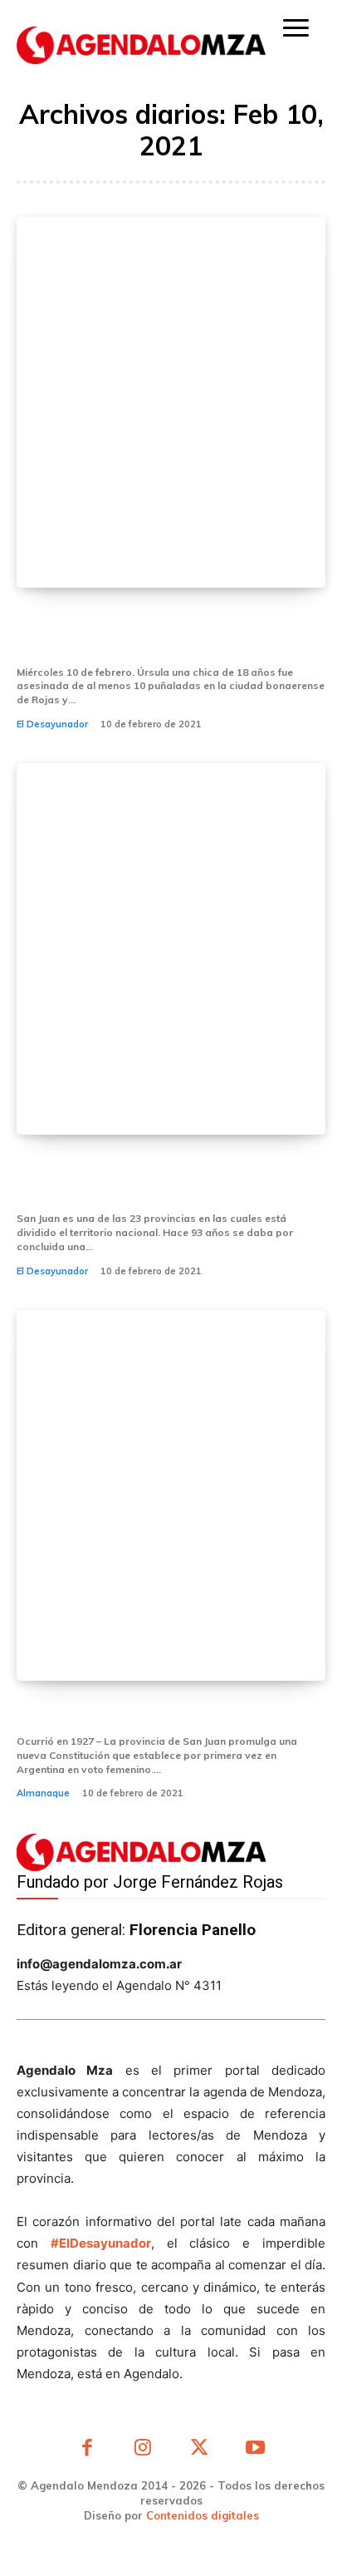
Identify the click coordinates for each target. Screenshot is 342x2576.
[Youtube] (256, 2450)
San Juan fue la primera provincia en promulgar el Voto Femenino (170, 1179)
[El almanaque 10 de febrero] (171, 1495)
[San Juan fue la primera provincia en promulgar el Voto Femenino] (171, 948)
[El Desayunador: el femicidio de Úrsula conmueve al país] (171, 402)
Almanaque (43, 1793)
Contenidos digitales (203, 2515)
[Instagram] (144, 2450)
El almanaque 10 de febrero (128, 1713)
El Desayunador (52, 724)
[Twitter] (199, 2450)
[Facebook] (87, 2450)
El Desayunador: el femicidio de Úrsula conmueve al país (144, 632)
